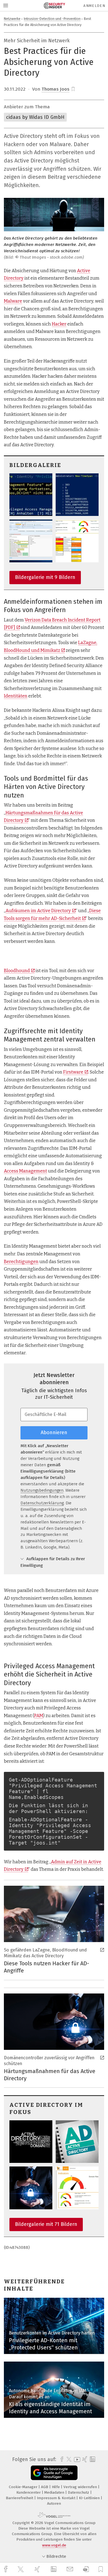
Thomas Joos (56, 89)
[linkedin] (54, 2569)
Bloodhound (17, 971)
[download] (86, 2569)
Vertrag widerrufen (81, 2487)
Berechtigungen (21, 1262)
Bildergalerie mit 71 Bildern (46, 2224)
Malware (13, 301)
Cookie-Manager (24, 2487)
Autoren (54, 2503)
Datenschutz (79, 2492)
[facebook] (6, 2569)
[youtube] (76, 2460)
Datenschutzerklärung (42, 1503)
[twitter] (21, 2569)
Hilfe (56, 2487)
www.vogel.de (54, 2545)
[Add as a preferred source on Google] (54, 2473)
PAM (39, 1716)
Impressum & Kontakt (57, 2498)
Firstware (73, 1072)
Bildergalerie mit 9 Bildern (45, 577)
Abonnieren (54, 1433)
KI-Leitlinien (90, 2498)
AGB (45, 2487)
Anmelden (94, 6)
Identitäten (16, 696)
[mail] (71, 2569)
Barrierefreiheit (20, 2498)
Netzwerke (12, 19)
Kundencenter (29, 2492)
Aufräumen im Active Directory (38, 911)
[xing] (38, 2569)
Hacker (59, 324)
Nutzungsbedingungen (42, 1490)
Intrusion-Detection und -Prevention (52, 19)
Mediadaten (55, 2492)
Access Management (25, 1171)
